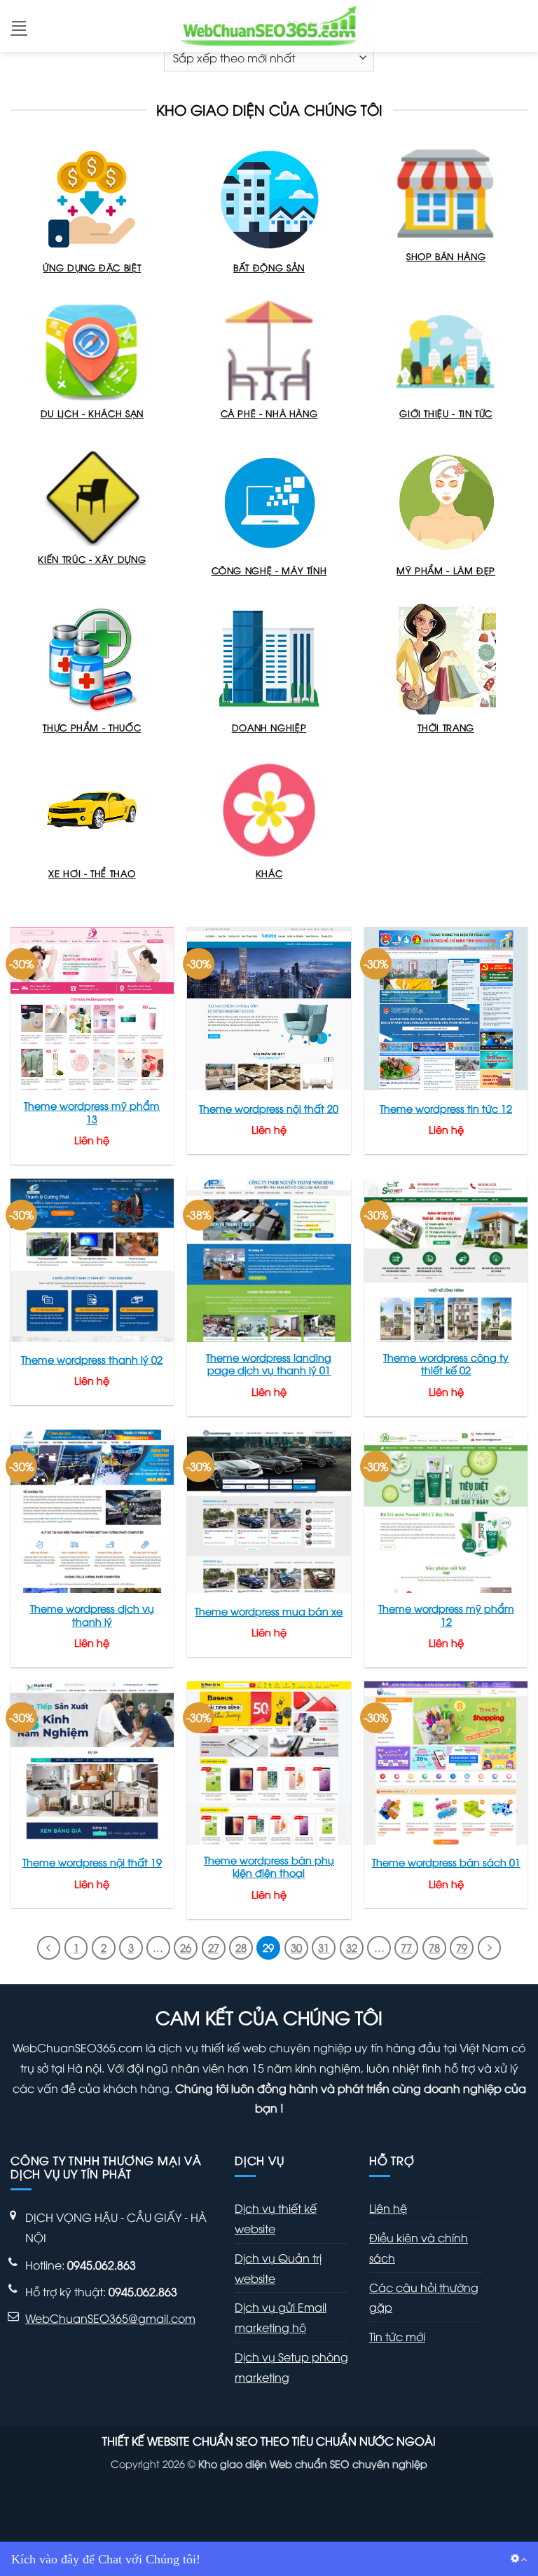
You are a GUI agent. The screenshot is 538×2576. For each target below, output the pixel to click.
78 (434, 1947)
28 (241, 1947)
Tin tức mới (397, 2336)
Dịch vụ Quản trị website (278, 2268)
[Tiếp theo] (490, 1948)
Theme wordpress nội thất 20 (269, 1109)
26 (186, 1947)
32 (352, 1947)
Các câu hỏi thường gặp (424, 2297)
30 (296, 1947)
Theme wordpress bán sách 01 (446, 1862)
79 (462, 1947)
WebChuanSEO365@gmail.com (110, 2318)
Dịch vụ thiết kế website (276, 2218)
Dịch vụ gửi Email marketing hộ (281, 2317)
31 (324, 1947)
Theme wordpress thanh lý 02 (92, 1360)
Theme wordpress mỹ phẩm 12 (446, 1615)
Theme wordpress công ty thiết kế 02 (446, 1364)
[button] (19, 26)
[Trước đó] (49, 1948)
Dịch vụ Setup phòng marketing (291, 2367)
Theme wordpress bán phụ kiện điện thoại (269, 1867)
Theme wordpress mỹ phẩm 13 (92, 1112)
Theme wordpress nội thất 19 (92, 1862)
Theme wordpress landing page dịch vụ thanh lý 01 (269, 1364)
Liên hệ (388, 2208)
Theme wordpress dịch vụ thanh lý (92, 1615)
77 (406, 1947)
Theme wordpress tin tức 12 (446, 1109)
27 (214, 1947)
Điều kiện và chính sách (419, 2248)
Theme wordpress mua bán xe (269, 1611)
